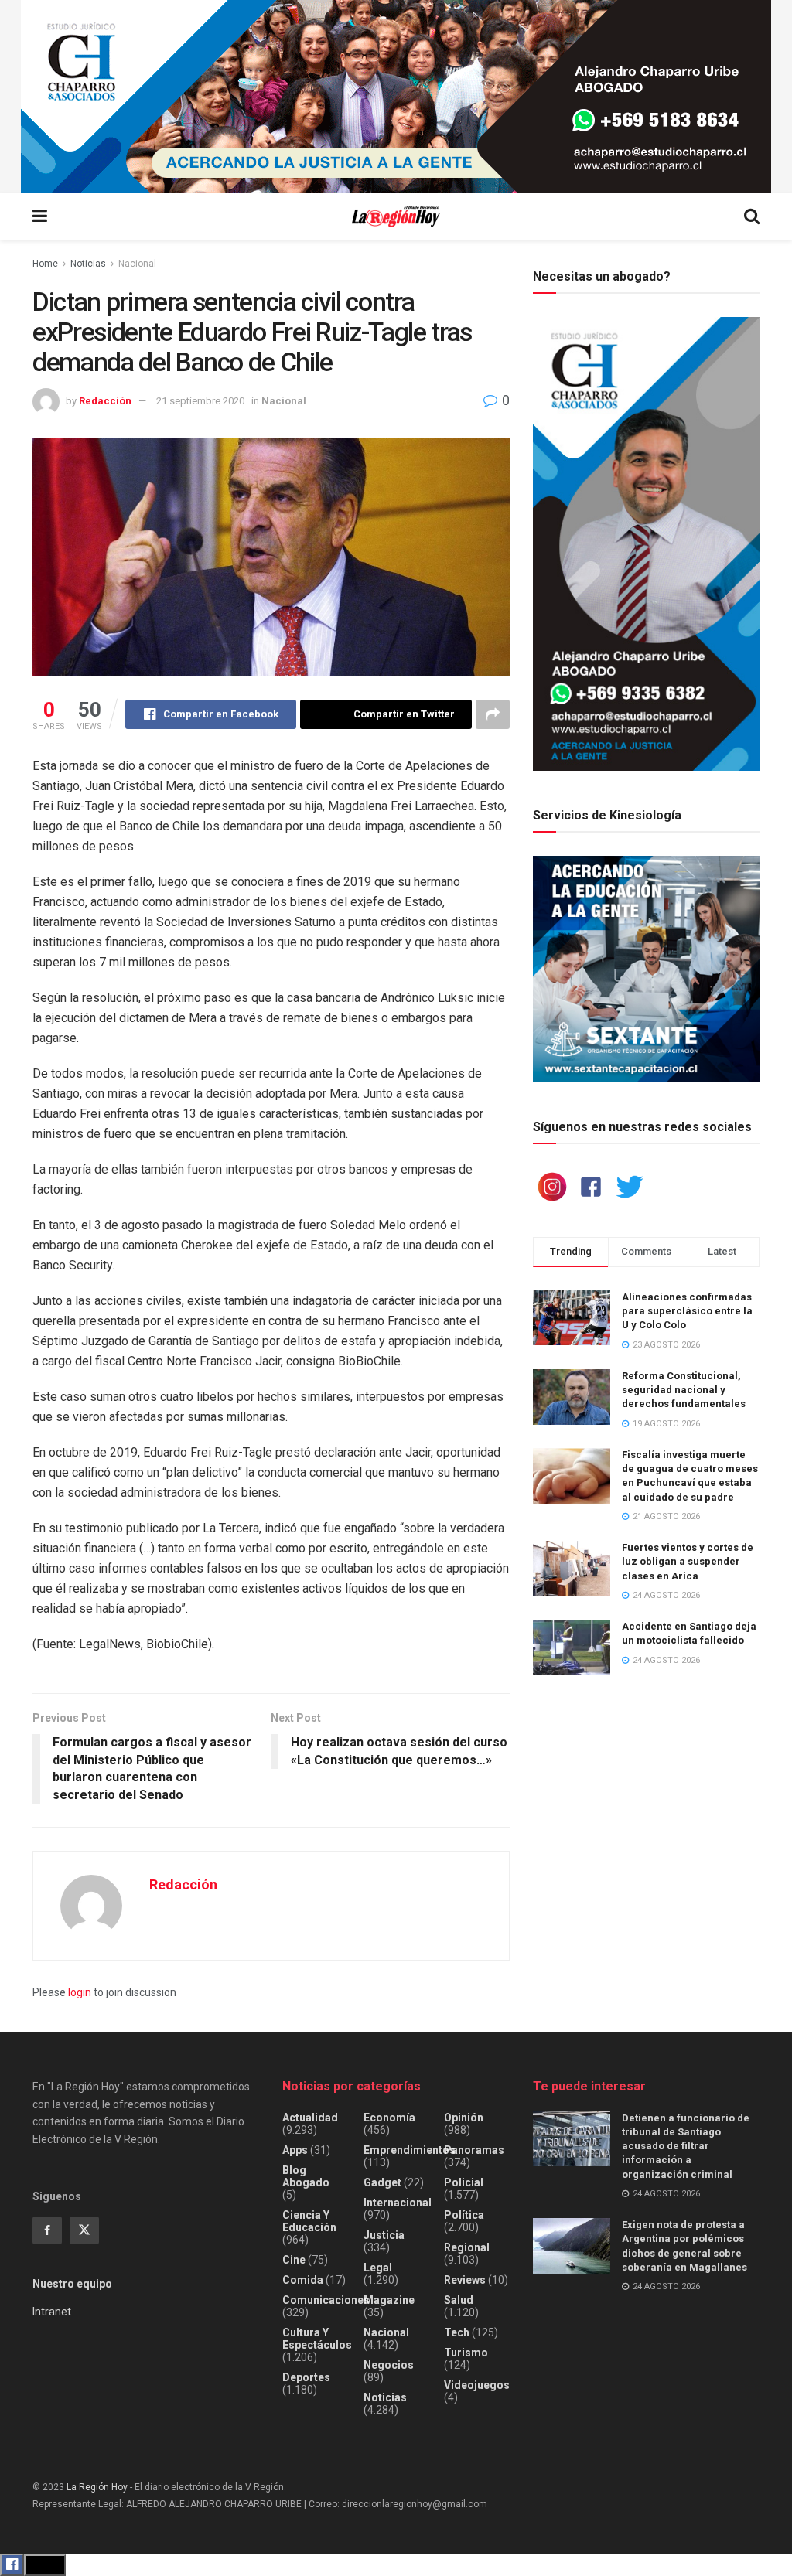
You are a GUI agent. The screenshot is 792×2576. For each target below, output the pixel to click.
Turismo (466, 2353)
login (80, 1992)
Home (45, 264)
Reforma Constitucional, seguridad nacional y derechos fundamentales (684, 1390)
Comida (303, 2280)
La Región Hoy (97, 2487)
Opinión (464, 2118)
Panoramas (474, 2150)
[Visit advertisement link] (396, 97)
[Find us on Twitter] (84, 2230)
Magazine (389, 2300)
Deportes (306, 2377)
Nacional (137, 264)
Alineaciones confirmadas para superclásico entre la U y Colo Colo (687, 1311)
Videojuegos (477, 2385)
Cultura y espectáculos (317, 2339)
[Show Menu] (40, 216)
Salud (459, 2300)
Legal (378, 2268)
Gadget (382, 2182)
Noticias (88, 264)
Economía (389, 2118)
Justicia (384, 2235)
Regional (467, 2247)
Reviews (465, 2280)
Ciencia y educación (309, 2221)
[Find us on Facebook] (47, 2230)
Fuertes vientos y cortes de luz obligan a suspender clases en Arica (688, 1561)
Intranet (52, 2312)
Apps (295, 2150)
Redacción (105, 401)
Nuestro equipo (72, 2284)
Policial (464, 2182)
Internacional (398, 2203)
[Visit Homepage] (396, 217)
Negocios (389, 2365)
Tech (457, 2332)
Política (464, 2215)
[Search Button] (752, 216)
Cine (294, 2260)
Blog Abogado (306, 2176)
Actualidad (310, 2118)
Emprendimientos (410, 2150)
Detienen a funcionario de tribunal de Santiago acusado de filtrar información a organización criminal (686, 2146)
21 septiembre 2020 (200, 401)
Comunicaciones (326, 2300)
